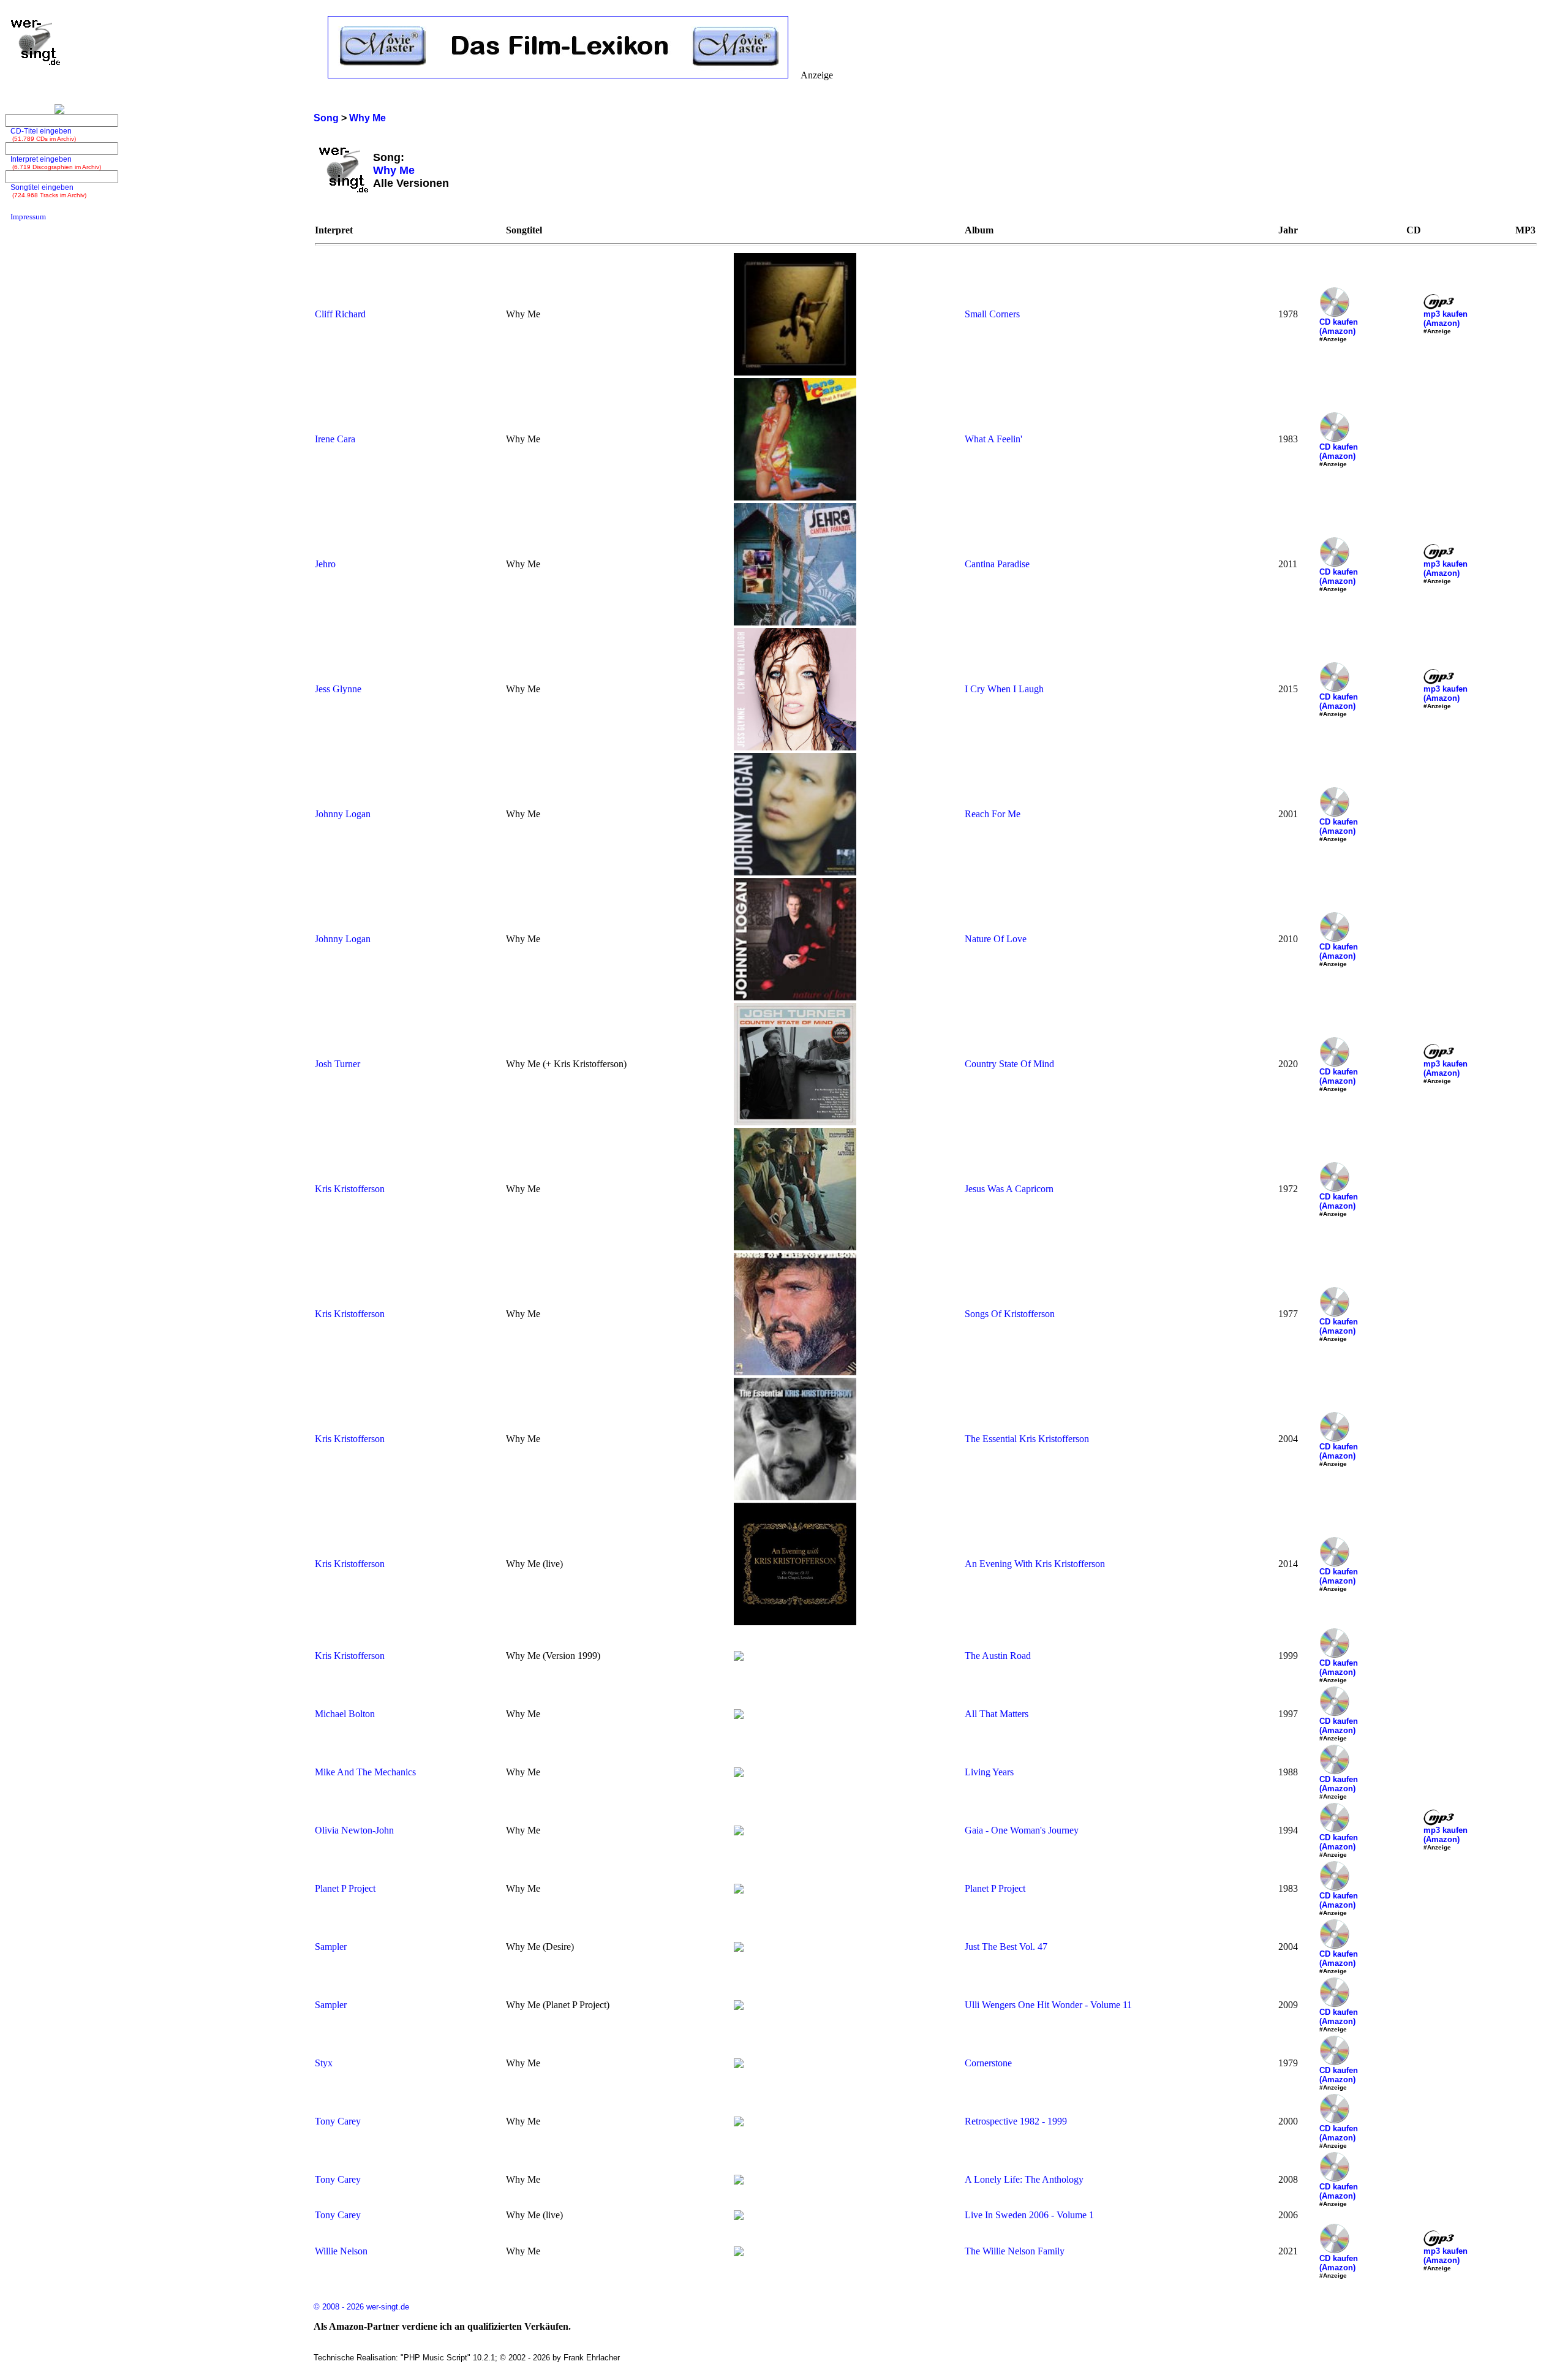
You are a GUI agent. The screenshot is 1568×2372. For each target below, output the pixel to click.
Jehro (325, 564)
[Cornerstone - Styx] (739, 2065)
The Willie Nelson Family (1015, 2251)
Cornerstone (988, 2063)
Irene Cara (335, 439)
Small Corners (992, 314)
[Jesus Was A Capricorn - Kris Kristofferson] (795, 1247)
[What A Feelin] (795, 497)
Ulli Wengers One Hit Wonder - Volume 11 (1048, 2005)
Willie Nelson (341, 2251)
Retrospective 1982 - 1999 (1016, 2121)
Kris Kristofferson (350, 1189)
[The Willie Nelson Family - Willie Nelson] (739, 2253)
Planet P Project (345, 1888)
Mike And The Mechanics (365, 1772)
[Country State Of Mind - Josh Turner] (795, 1122)
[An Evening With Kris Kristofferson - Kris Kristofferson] (795, 1622)
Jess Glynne (338, 689)
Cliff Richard (340, 314)
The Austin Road (998, 1656)
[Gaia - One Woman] (739, 1832)
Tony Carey (338, 2121)
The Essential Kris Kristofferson (1027, 1439)
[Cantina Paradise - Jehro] (795, 622)
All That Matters (997, 1714)
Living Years (989, 1772)
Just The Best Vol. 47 (1006, 1947)
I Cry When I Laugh (1004, 689)
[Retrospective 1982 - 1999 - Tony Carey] (739, 2123)
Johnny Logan (343, 814)
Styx (324, 2063)
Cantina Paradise (997, 564)
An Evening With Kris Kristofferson (1035, 1564)
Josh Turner (337, 1064)
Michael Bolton (345, 1714)
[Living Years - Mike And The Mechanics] (739, 1774)
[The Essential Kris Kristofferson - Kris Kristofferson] (795, 1497)
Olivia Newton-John (354, 1830)
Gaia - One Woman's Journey (1022, 1830)
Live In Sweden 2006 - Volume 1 (1029, 2215)
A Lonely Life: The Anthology (1024, 2179)
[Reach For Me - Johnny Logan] (795, 872)
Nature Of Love (996, 939)
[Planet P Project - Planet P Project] (739, 1890)
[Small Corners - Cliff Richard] (795, 372)
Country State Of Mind (1009, 1064)
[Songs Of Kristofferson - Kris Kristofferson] (795, 1372)
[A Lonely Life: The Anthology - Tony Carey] (739, 2181)
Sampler (331, 1947)
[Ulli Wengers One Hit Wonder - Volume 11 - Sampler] (739, 2007)
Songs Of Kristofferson (1010, 1314)
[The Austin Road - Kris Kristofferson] (739, 1657)
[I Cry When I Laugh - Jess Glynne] (795, 747)
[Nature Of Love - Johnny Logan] (795, 997)
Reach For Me (993, 814)
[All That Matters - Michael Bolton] (739, 1716)
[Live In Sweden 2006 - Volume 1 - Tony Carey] (739, 2217)
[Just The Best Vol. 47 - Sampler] (739, 1948)
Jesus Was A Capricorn (1009, 1189)
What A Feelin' (993, 439)
